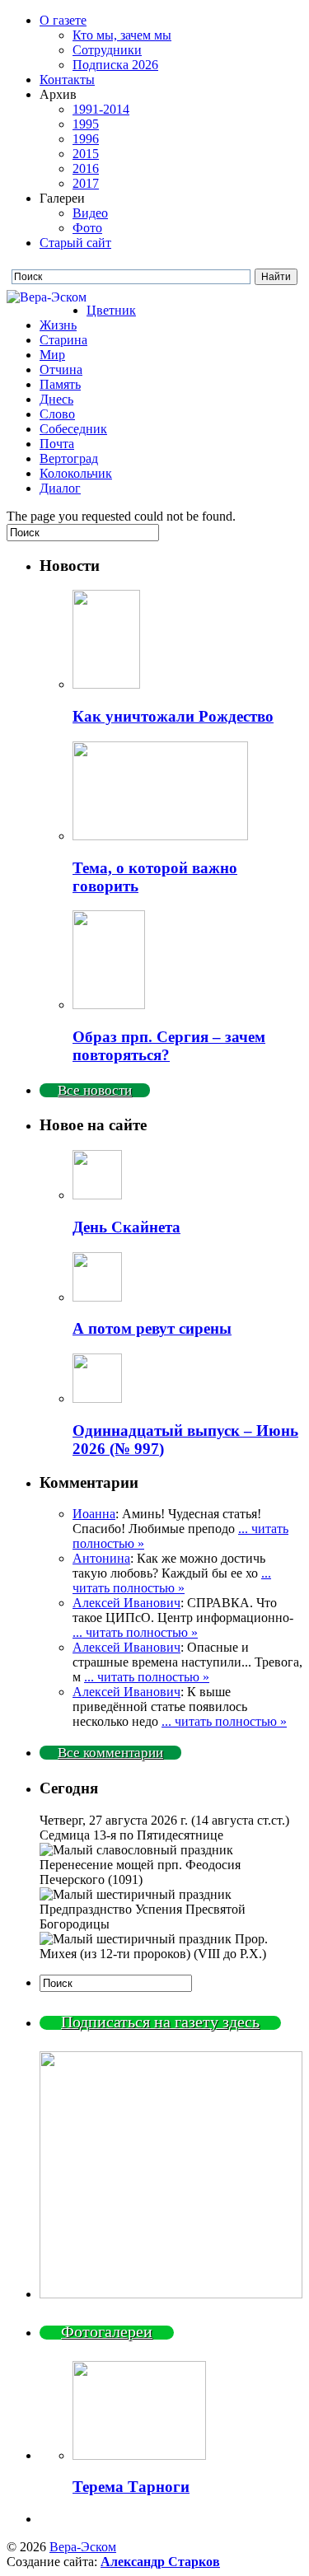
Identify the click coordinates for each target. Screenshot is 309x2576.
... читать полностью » (172, 1580)
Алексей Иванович (126, 1603)
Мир (52, 355)
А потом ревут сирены (152, 1328)
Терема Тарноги (131, 2487)
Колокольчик (76, 473)
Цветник (111, 310)
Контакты (67, 79)
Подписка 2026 (115, 65)
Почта (57, 444)
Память (60, 384)
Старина (63, 340)
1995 (86, 124)
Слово (57, 414)
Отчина (61, 369)
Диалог (60, 488)
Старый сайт (75, 243)
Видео (90, 213)
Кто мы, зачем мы (122, 35)
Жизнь (58, 325)
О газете (63, 20)
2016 (86, 168)
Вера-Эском (83, 2547)
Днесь (56, 399)
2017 (86, 183)
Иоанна (94, 1514)
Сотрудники (107, 50)
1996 (86, 139)
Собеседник (73, 429)
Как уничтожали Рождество (173, 716)
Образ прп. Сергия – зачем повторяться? (169, 1046)
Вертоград (69, 458)
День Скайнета (126, 1227)
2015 (86, 154)
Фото (87, 228)
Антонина (101, 1558)
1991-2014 (101, 109)
